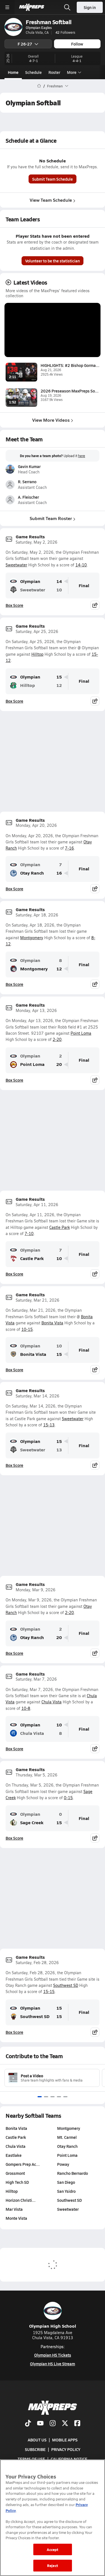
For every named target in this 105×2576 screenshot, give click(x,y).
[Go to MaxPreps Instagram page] (53, 2424)
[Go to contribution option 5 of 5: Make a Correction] (65, 2097)
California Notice (69, 2459)
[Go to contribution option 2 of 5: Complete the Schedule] (46, 2097)
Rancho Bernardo (73, 2173)
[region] (53, 2518)
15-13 (49, 1425)
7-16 (69, 848)
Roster (54, 72)
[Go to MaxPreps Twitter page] (65, 2424)
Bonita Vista (52, 1323)
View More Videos (51, 420)
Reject (53, 2565)
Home (13, 72)
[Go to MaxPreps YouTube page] (40, 2424)
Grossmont (15, 2173)
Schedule (33, 72)
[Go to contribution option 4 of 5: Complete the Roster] (59, 2097)
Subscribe (35, 2449)
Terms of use (31, 2459)
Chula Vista (52, 1702)
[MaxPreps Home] (32, 7)
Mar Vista (14, 2209)
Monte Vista (16, 2218)
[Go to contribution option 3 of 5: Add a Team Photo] (53, 2097)
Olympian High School (53, 2326)
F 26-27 (25, 44)
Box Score (14, 605)
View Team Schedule (51, 200)
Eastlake (14, 2155)
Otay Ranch (32, 873)
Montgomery (32, 938)
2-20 (57, 1039)
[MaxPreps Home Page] (39, 86)
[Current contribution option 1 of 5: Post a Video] (40, 2097)
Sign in (90, 7)
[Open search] (67, 7)
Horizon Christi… (21, 2200)
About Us (37, 2440)
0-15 (68, 1798)
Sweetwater (16, 565)
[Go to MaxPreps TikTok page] (28, 2424)
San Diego (66, 2182)
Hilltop (37, 654)
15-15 (49, 1991)
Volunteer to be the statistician (53, 261)
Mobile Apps (65, 2440)
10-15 (27, 1329)
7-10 (29, 1233)
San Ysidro (66, 2191)
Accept (53, 2549)
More (72, 72)
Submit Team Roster (51, 518)
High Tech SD (17, 2182)
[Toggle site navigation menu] (7, 7)
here (82, 456)
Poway (63, 2164)
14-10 (81, 565)
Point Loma (81, 1033)
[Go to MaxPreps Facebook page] (77, 2424)
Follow (77, 44)
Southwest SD (66, 1985)
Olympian (30, 581)
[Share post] (95, 605)
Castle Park (60, 1227)
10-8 (26, 1708)
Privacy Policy (66, 2449)
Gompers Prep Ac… (23, 2164)
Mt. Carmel (67, 2137)
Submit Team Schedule (53, 179)
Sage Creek (32, 1822)
